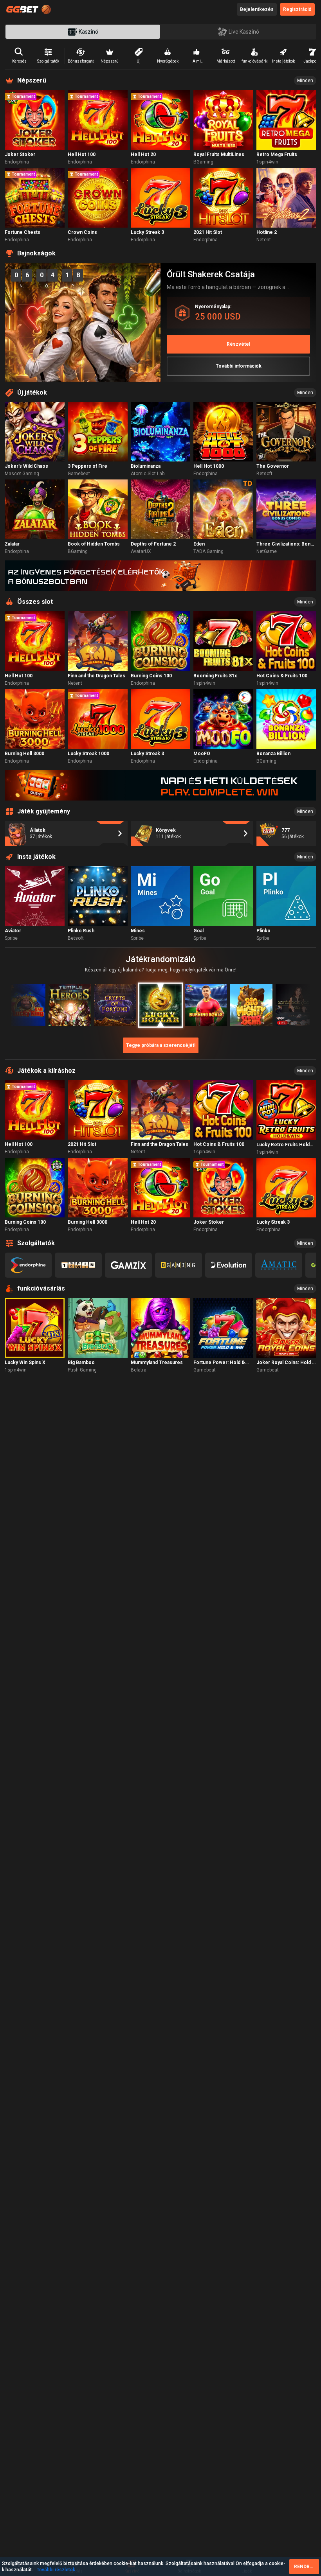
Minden (305, 81)
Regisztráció (297, 9)
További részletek (56, 2570)
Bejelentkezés (257, 9)
